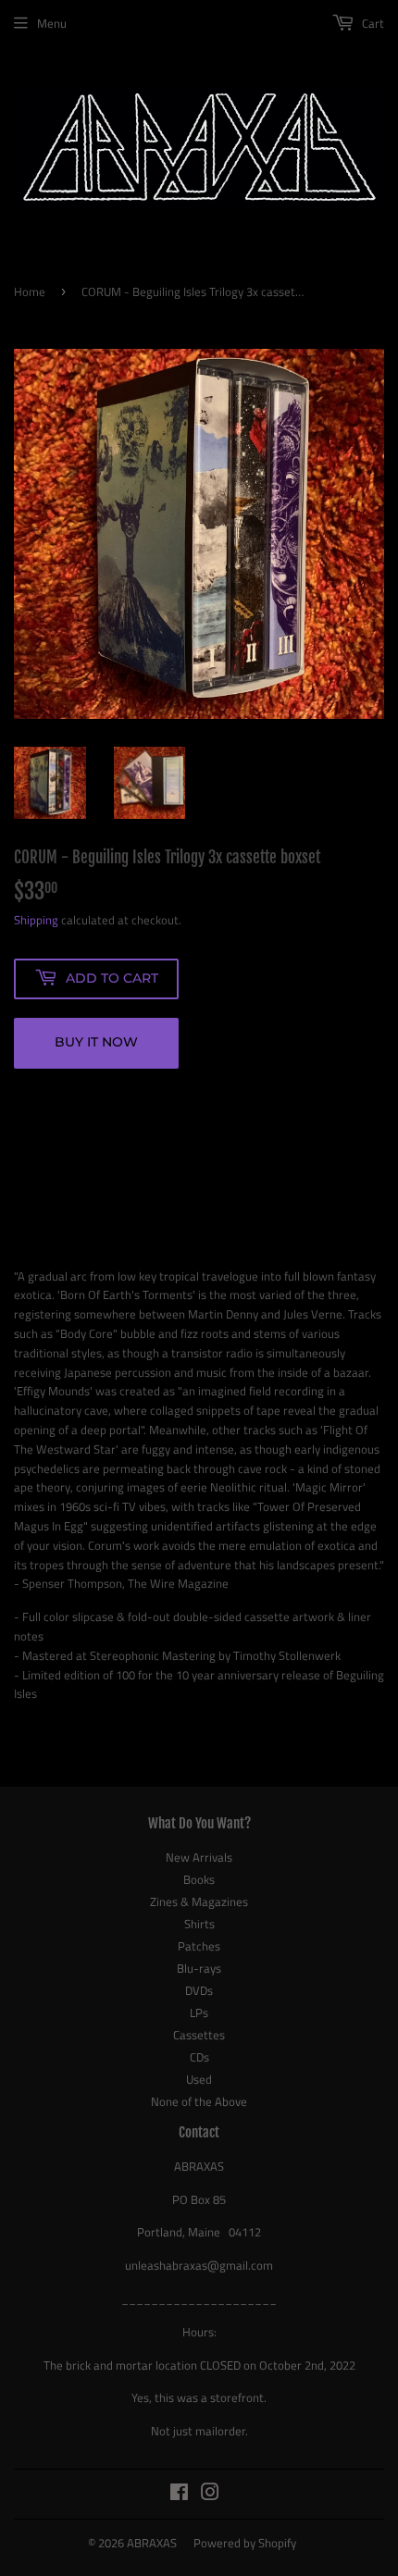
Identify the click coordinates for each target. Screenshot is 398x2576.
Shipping (36, 920)
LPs (199, 2012)
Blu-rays (199, 1968)
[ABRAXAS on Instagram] (210, 2495)
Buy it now (96, 1042)
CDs (199, 2057)
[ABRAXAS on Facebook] (179, 2495)
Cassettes (199, 2035)
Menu (52, 23)
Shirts (199, 1924)
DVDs (199, 1990)
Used (199, 2079)
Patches (199, 1946)
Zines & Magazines (199, 1901)
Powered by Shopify (245, 2543)
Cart (372, 23)
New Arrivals (199, 1857)
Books (199, 1879)
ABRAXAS (152, 2543)
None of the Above (199, 2101)
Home (30, 291)
